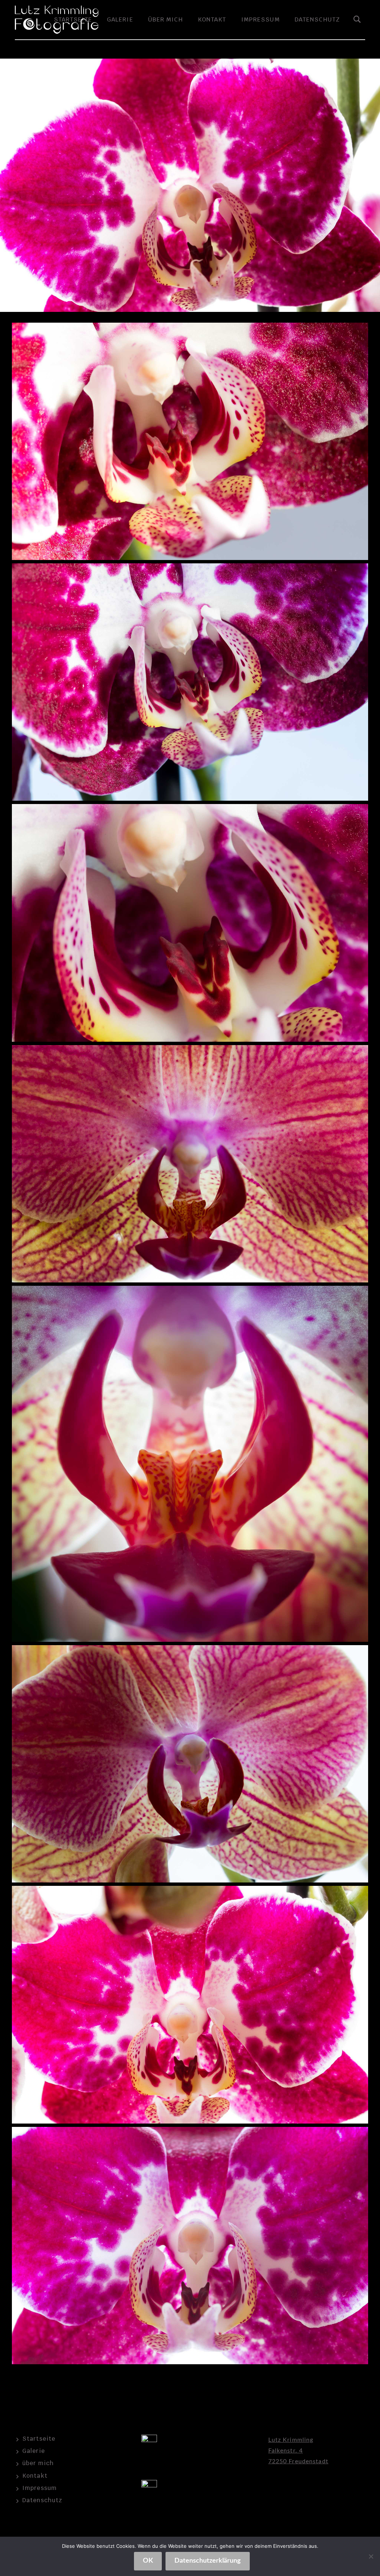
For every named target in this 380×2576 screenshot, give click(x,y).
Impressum (261, 19)
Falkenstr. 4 (286, 2451)
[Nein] (371, 2556)
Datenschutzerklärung (208, 2561)
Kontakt (212, 19)
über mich (166, 19)
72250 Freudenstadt (298, 2461)
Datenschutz (317, 19)
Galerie (120, 19)
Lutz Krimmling (291, 2440)
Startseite (39, 2439)
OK (148, 2561)
